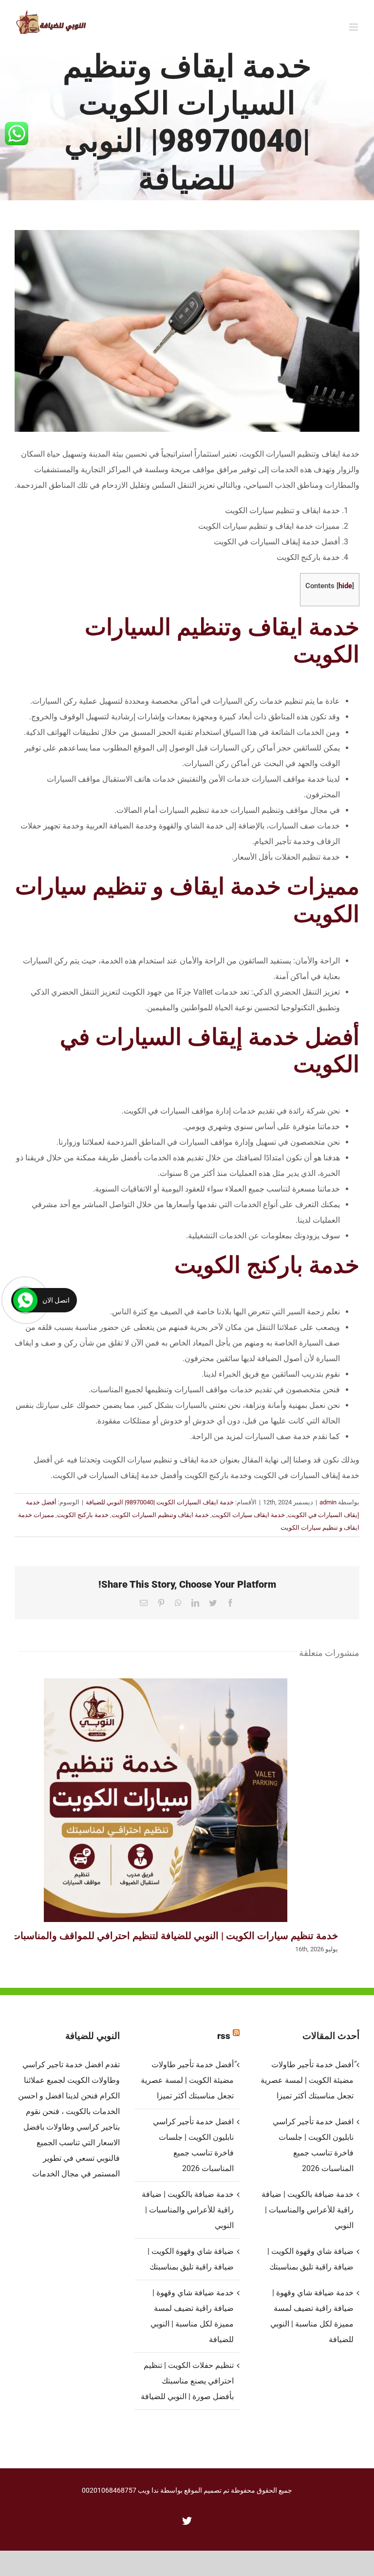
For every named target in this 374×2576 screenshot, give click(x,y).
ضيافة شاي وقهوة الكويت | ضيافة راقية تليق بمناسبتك (191, 2259)
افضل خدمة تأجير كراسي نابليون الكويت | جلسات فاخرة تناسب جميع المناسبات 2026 (193, 2145)
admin (328, 1502)
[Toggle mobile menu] (354, 27)
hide (345, 586)
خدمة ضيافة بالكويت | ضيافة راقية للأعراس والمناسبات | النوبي (188, 2210)
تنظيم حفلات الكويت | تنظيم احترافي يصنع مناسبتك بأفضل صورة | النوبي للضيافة (187, 2381)
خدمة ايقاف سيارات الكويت (248, 1515)
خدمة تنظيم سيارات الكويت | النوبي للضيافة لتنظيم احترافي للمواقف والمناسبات (166, 1800)
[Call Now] (25, 1300)
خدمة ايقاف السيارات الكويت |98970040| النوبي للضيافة (160, 1502)
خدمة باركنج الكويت (83, 1515)
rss (224, 2036)
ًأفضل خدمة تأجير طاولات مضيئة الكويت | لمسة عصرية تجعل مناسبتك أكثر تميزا (187, 2080)
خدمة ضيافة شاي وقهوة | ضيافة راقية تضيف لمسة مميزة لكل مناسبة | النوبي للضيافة (192, 2316)
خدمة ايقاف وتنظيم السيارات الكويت (160, 1515)
